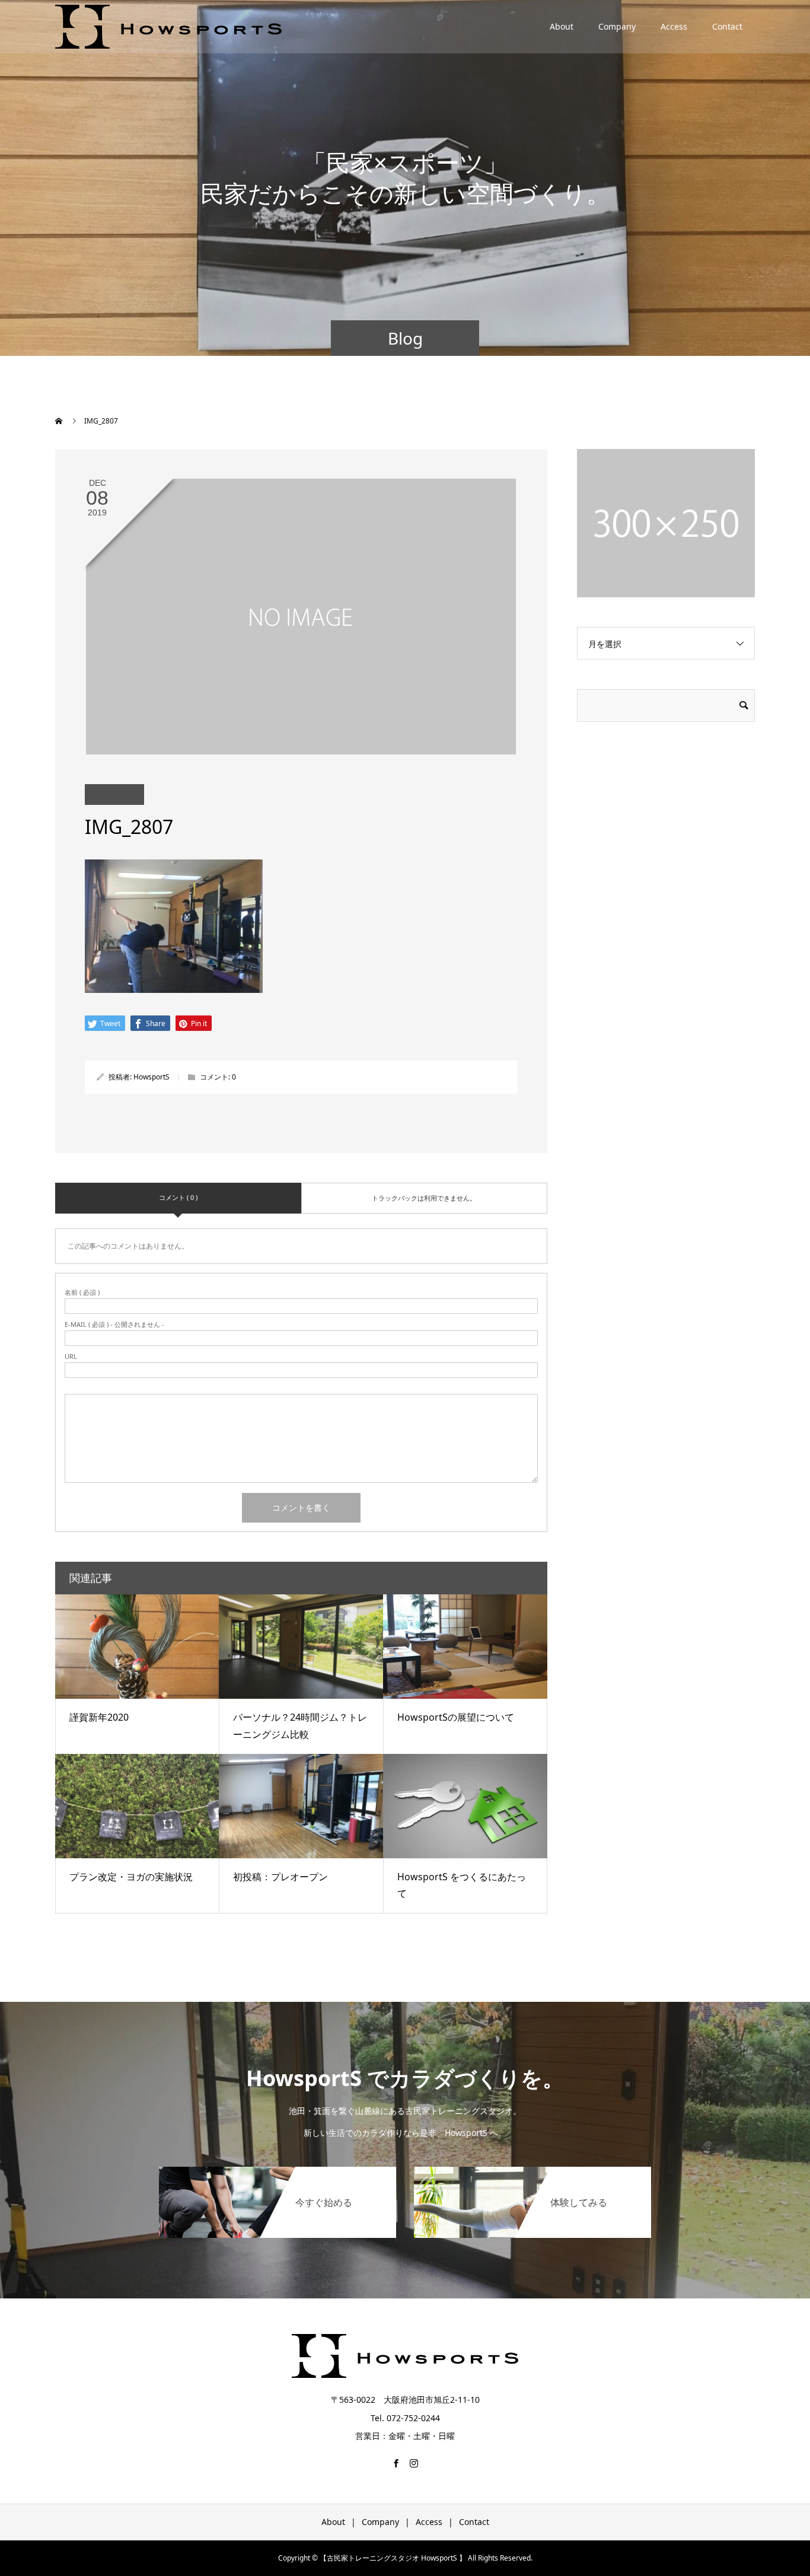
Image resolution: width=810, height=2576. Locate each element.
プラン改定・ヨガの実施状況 (131, 1877)
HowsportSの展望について (456, 1717)
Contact (727, 26)
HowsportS (152, 1077)
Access (674, 26)
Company (617, 26)
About (562, 26)
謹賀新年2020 (99, 1717)
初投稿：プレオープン (280, 1877)
